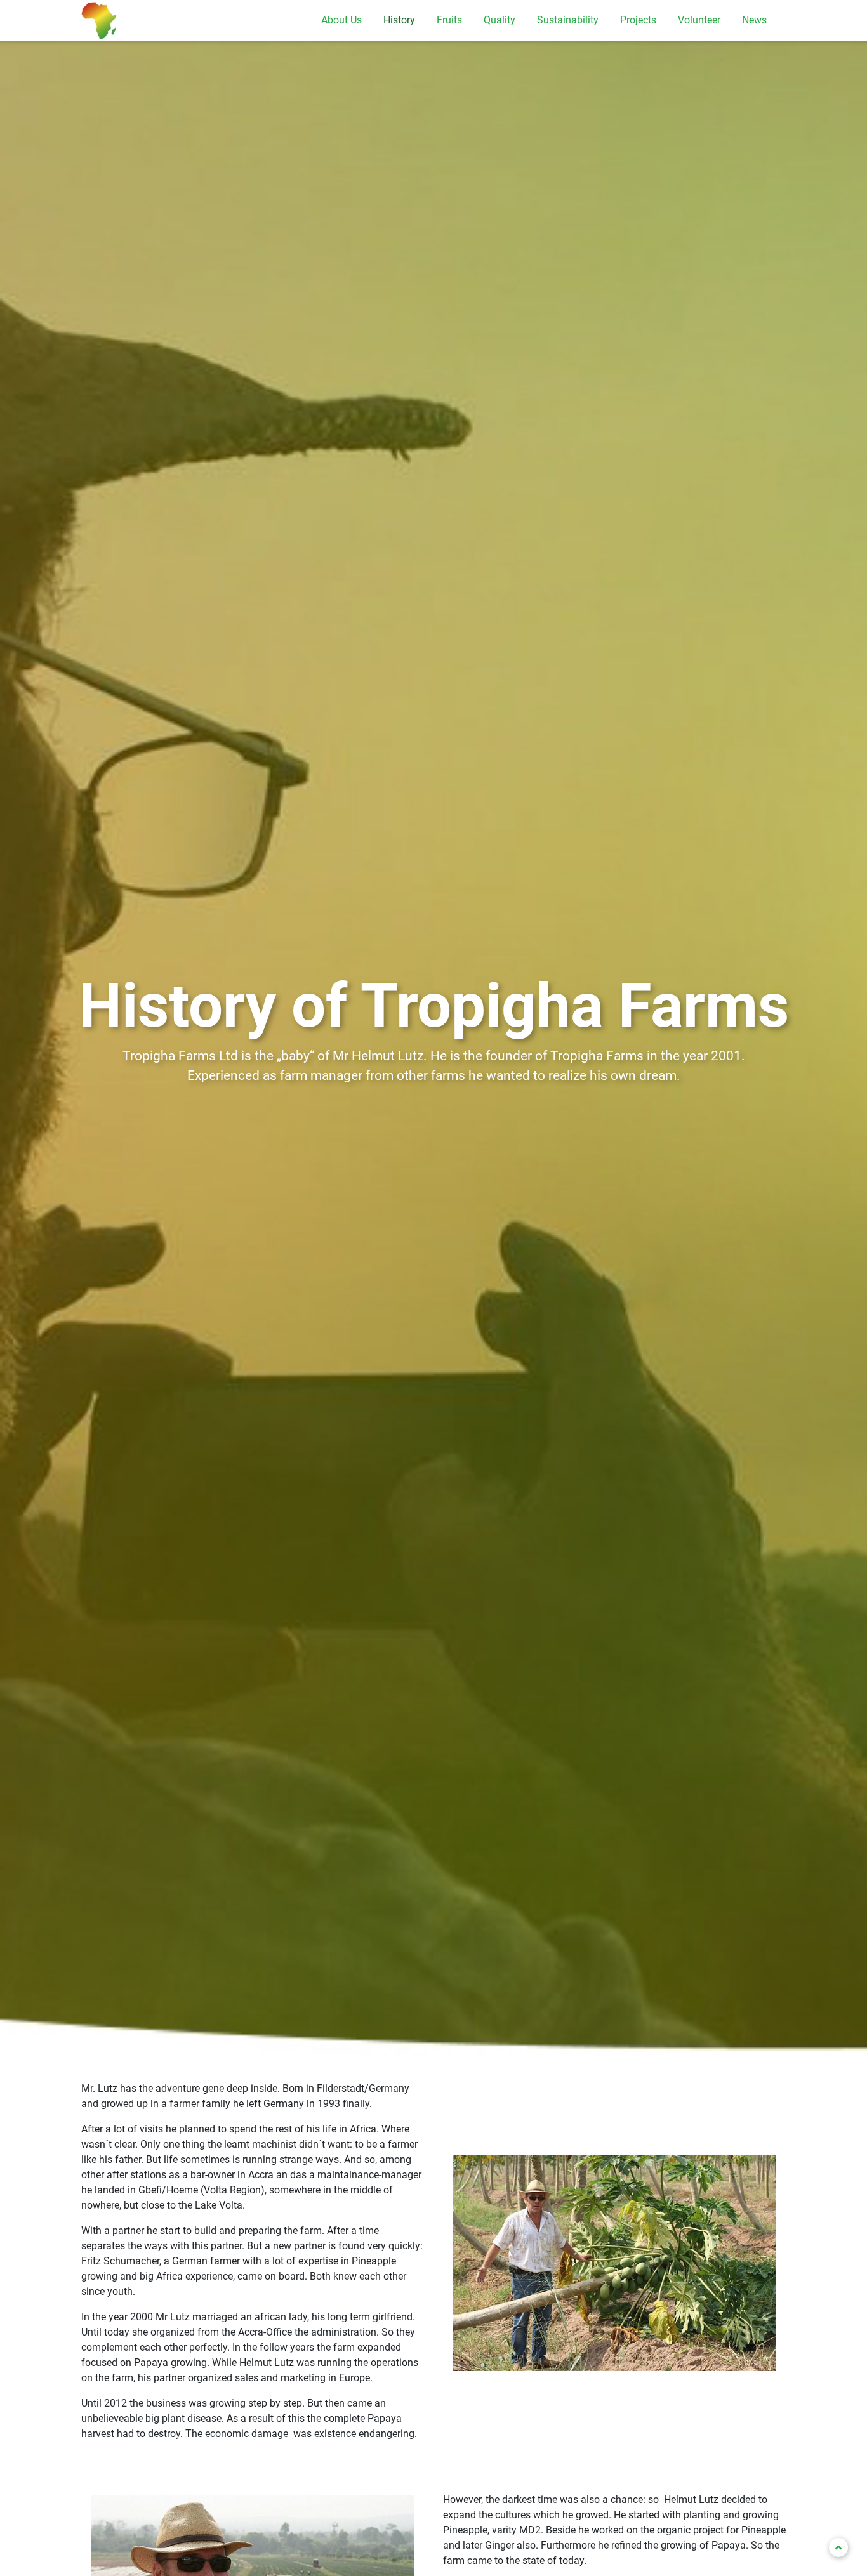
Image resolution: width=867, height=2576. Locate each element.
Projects (638, 20)
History (399, 20)
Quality (500, 20)
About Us (341, 20)
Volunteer (699, 20)
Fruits (449, 20)
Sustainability (568, 20)
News (754, 20)
